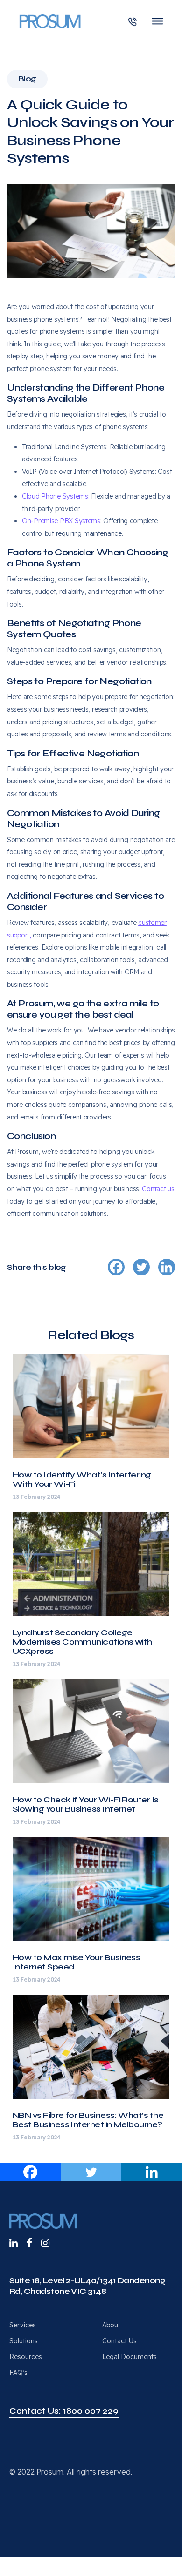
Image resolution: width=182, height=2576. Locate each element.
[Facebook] (30, 2172)
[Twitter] (91, 2172)
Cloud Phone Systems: (56, 496)
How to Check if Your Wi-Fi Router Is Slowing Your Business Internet (86, 1804)
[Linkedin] (152, 2172)
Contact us (158, 1189)
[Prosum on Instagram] (45, 2243)
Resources (26, 2357)
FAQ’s (18, 2373)
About (111, 2325)
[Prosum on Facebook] (29, 2243)
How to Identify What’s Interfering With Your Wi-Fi (82, 1479)
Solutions (24, 2341)
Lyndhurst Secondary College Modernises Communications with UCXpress (82, 1642)
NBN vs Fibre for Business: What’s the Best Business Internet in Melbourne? (88, 2120)
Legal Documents (129, 2357)
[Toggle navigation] (157, 21)
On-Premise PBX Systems (61, 521)
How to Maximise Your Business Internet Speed (76, 1962)
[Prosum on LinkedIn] (14, 2243)
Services (23, 2325)
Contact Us (119, 2341)
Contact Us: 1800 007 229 (64, 2411)
